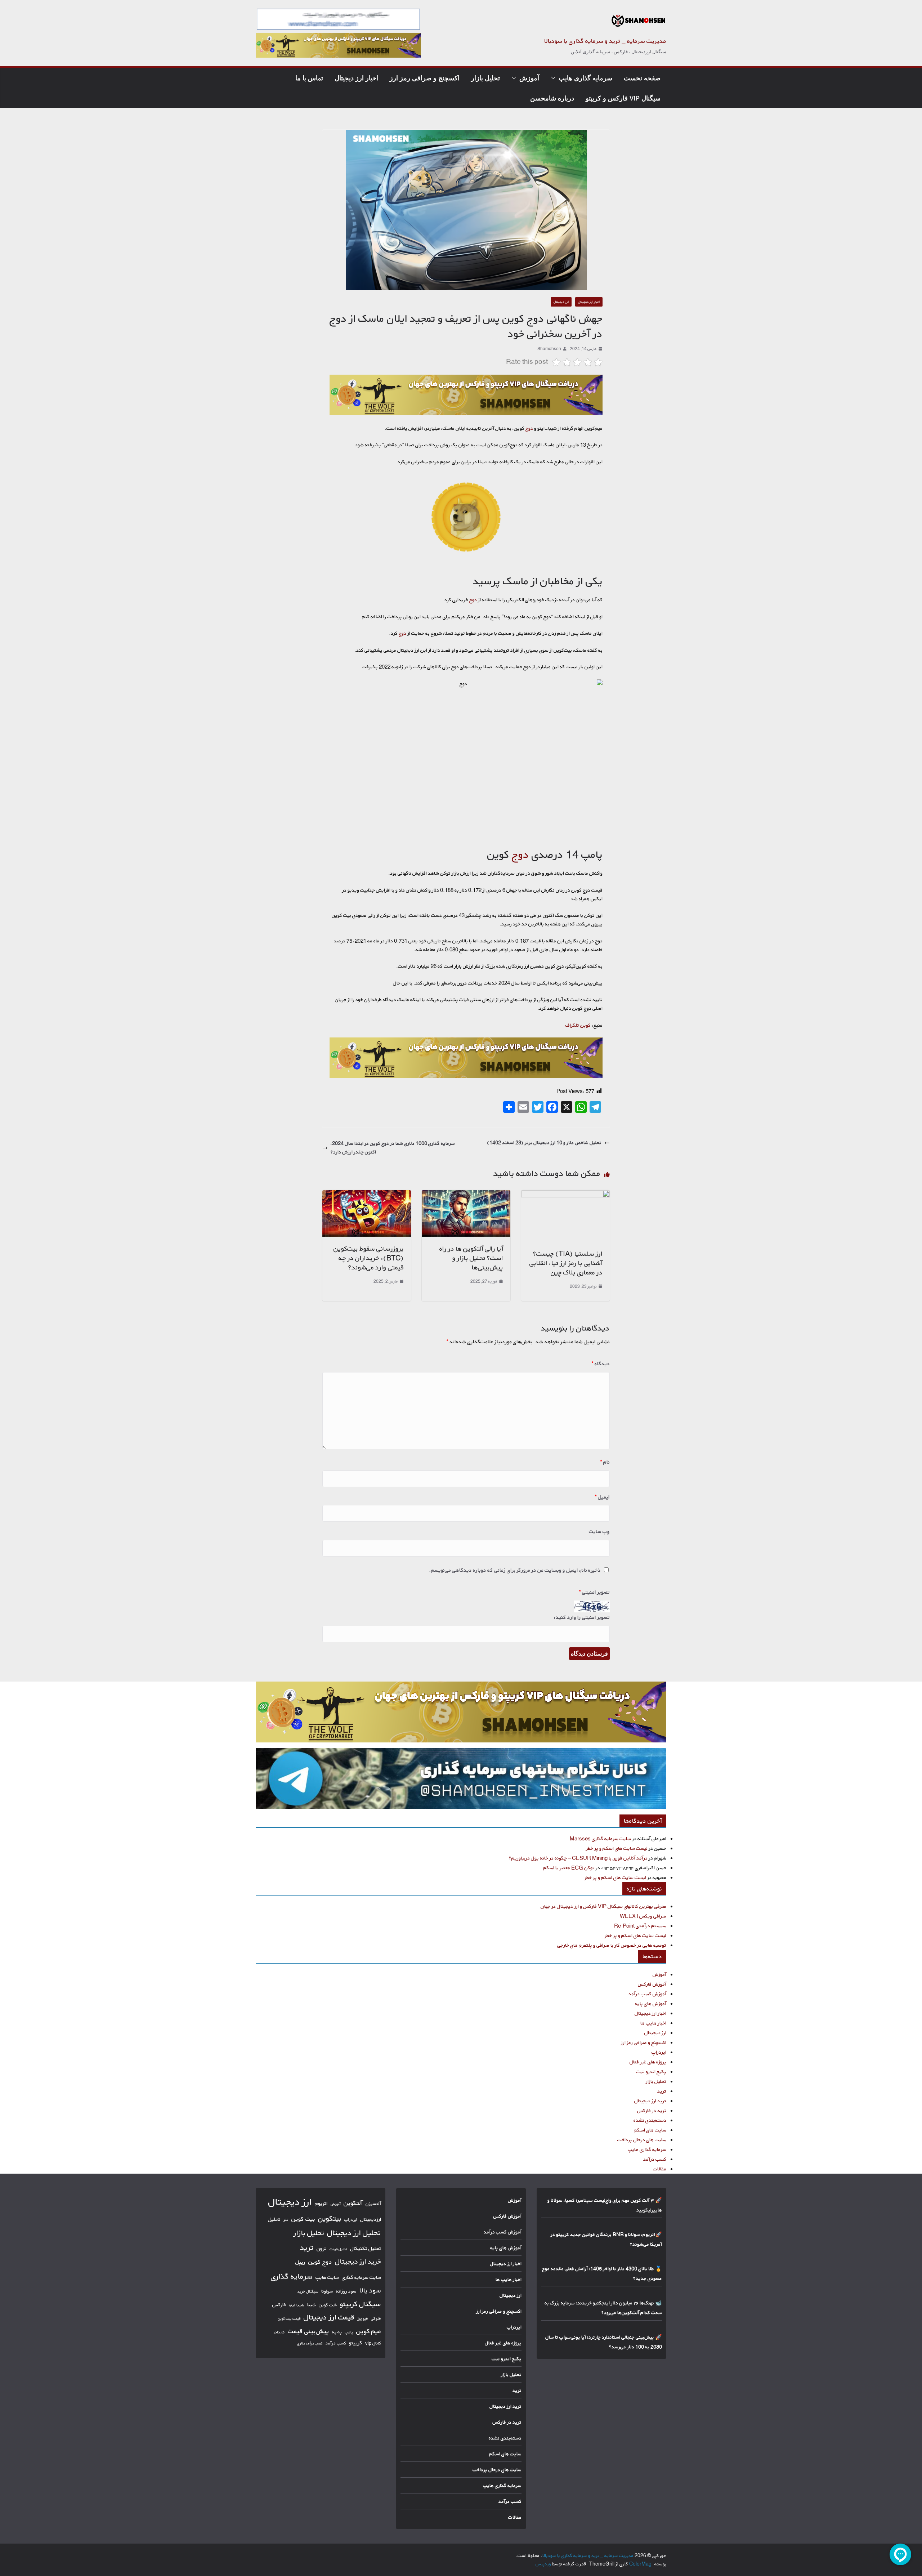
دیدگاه (601, 1364)
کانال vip (373, 2343)
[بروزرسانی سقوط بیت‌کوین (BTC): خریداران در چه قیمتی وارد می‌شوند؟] (367, 1194)
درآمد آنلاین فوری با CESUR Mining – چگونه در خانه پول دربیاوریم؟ (578, 1858)
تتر (286, 2220)
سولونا (327, 2291)
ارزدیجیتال (371, 2219)
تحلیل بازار (485, 78)
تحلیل (274, 2219)
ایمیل (602, 1497)
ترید (662, 2091)
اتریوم (321, 2203)
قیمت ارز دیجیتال (329, 2317)
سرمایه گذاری (292, 2276)
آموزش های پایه (651, 2003)
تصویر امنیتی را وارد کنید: (582, 1617)
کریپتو (356, 2343)
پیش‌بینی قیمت (308, 2331)
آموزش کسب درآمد (647, 1994)
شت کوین (328, 2305)
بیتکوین (330, 2218)
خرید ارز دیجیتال (358, 2262)
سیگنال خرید (308, 2291)
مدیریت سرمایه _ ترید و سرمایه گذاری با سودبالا (605, 41)
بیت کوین (303, 2219)
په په (337, 2332)
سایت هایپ (327, 2277)
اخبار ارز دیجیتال (356, 78)
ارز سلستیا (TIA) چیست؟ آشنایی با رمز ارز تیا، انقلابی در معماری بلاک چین (566, 1263)
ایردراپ (659, 2052)
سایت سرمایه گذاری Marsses (600, 1838)
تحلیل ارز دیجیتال (354, 2233)
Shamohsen (549, 349)
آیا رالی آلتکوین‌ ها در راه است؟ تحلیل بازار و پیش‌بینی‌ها (471, 1258)
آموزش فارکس (652, 1984)
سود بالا (370, 2290)
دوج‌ (529, 428)
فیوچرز (363, 2318)
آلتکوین (353, 2203)
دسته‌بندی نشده (650, 2120)
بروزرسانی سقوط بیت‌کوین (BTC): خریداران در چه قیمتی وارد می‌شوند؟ (369, 1258)
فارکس (279, 2305)
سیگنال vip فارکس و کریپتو (623, 98)
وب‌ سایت (599, 1532)
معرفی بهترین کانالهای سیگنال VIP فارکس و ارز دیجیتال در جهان (603, 1906)
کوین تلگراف (578, 1025)
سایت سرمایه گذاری (361, 2277)
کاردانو (279, 2332)
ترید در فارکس (652, 2110)
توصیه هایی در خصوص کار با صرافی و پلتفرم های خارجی (612, 1945)
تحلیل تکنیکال (366, 2248)
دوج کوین (320, 2262)
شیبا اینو (297, 2305)
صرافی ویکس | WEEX (643, 1916)
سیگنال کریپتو (361, 2304)
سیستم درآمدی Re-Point (640, 1926)
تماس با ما (309, 78)
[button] (555, 78)
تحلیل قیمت (338, 2249)
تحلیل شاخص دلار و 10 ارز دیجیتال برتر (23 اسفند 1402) (544, 1142)
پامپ (349, 2332)
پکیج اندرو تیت (651, 2071)
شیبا (312, 2305)
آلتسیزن (373, 2204)
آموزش (529, 78)
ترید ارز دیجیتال (650, 2101)
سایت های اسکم (650, 2130)
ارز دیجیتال (561, 302)
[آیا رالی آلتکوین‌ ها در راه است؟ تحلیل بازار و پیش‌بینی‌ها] (466, 1194)
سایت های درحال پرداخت (642, 2140)
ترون (322, 2248)
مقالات (660, 2169)
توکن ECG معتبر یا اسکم (569, 1868)
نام (605, 1462)
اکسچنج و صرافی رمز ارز (425, 78)
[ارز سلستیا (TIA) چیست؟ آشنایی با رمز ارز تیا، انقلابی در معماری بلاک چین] (565, 1194)
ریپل (300, 2262)
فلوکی (376, 2318)
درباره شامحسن (552, 98)
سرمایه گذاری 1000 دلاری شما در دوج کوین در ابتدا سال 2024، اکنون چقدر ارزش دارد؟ (393, 1148)
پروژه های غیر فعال (648, 2062)
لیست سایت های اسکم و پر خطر (617, 1848)
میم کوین (369, 2331)
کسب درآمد (655, 2159)
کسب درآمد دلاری (310, 2343)
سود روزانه (346, 2291)
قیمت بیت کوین (289, 2319)
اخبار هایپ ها (653, 2023)
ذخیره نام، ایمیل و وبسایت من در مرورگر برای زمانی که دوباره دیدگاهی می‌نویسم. (515, 1570)
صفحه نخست (642, 78)
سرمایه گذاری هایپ (585, 78)
